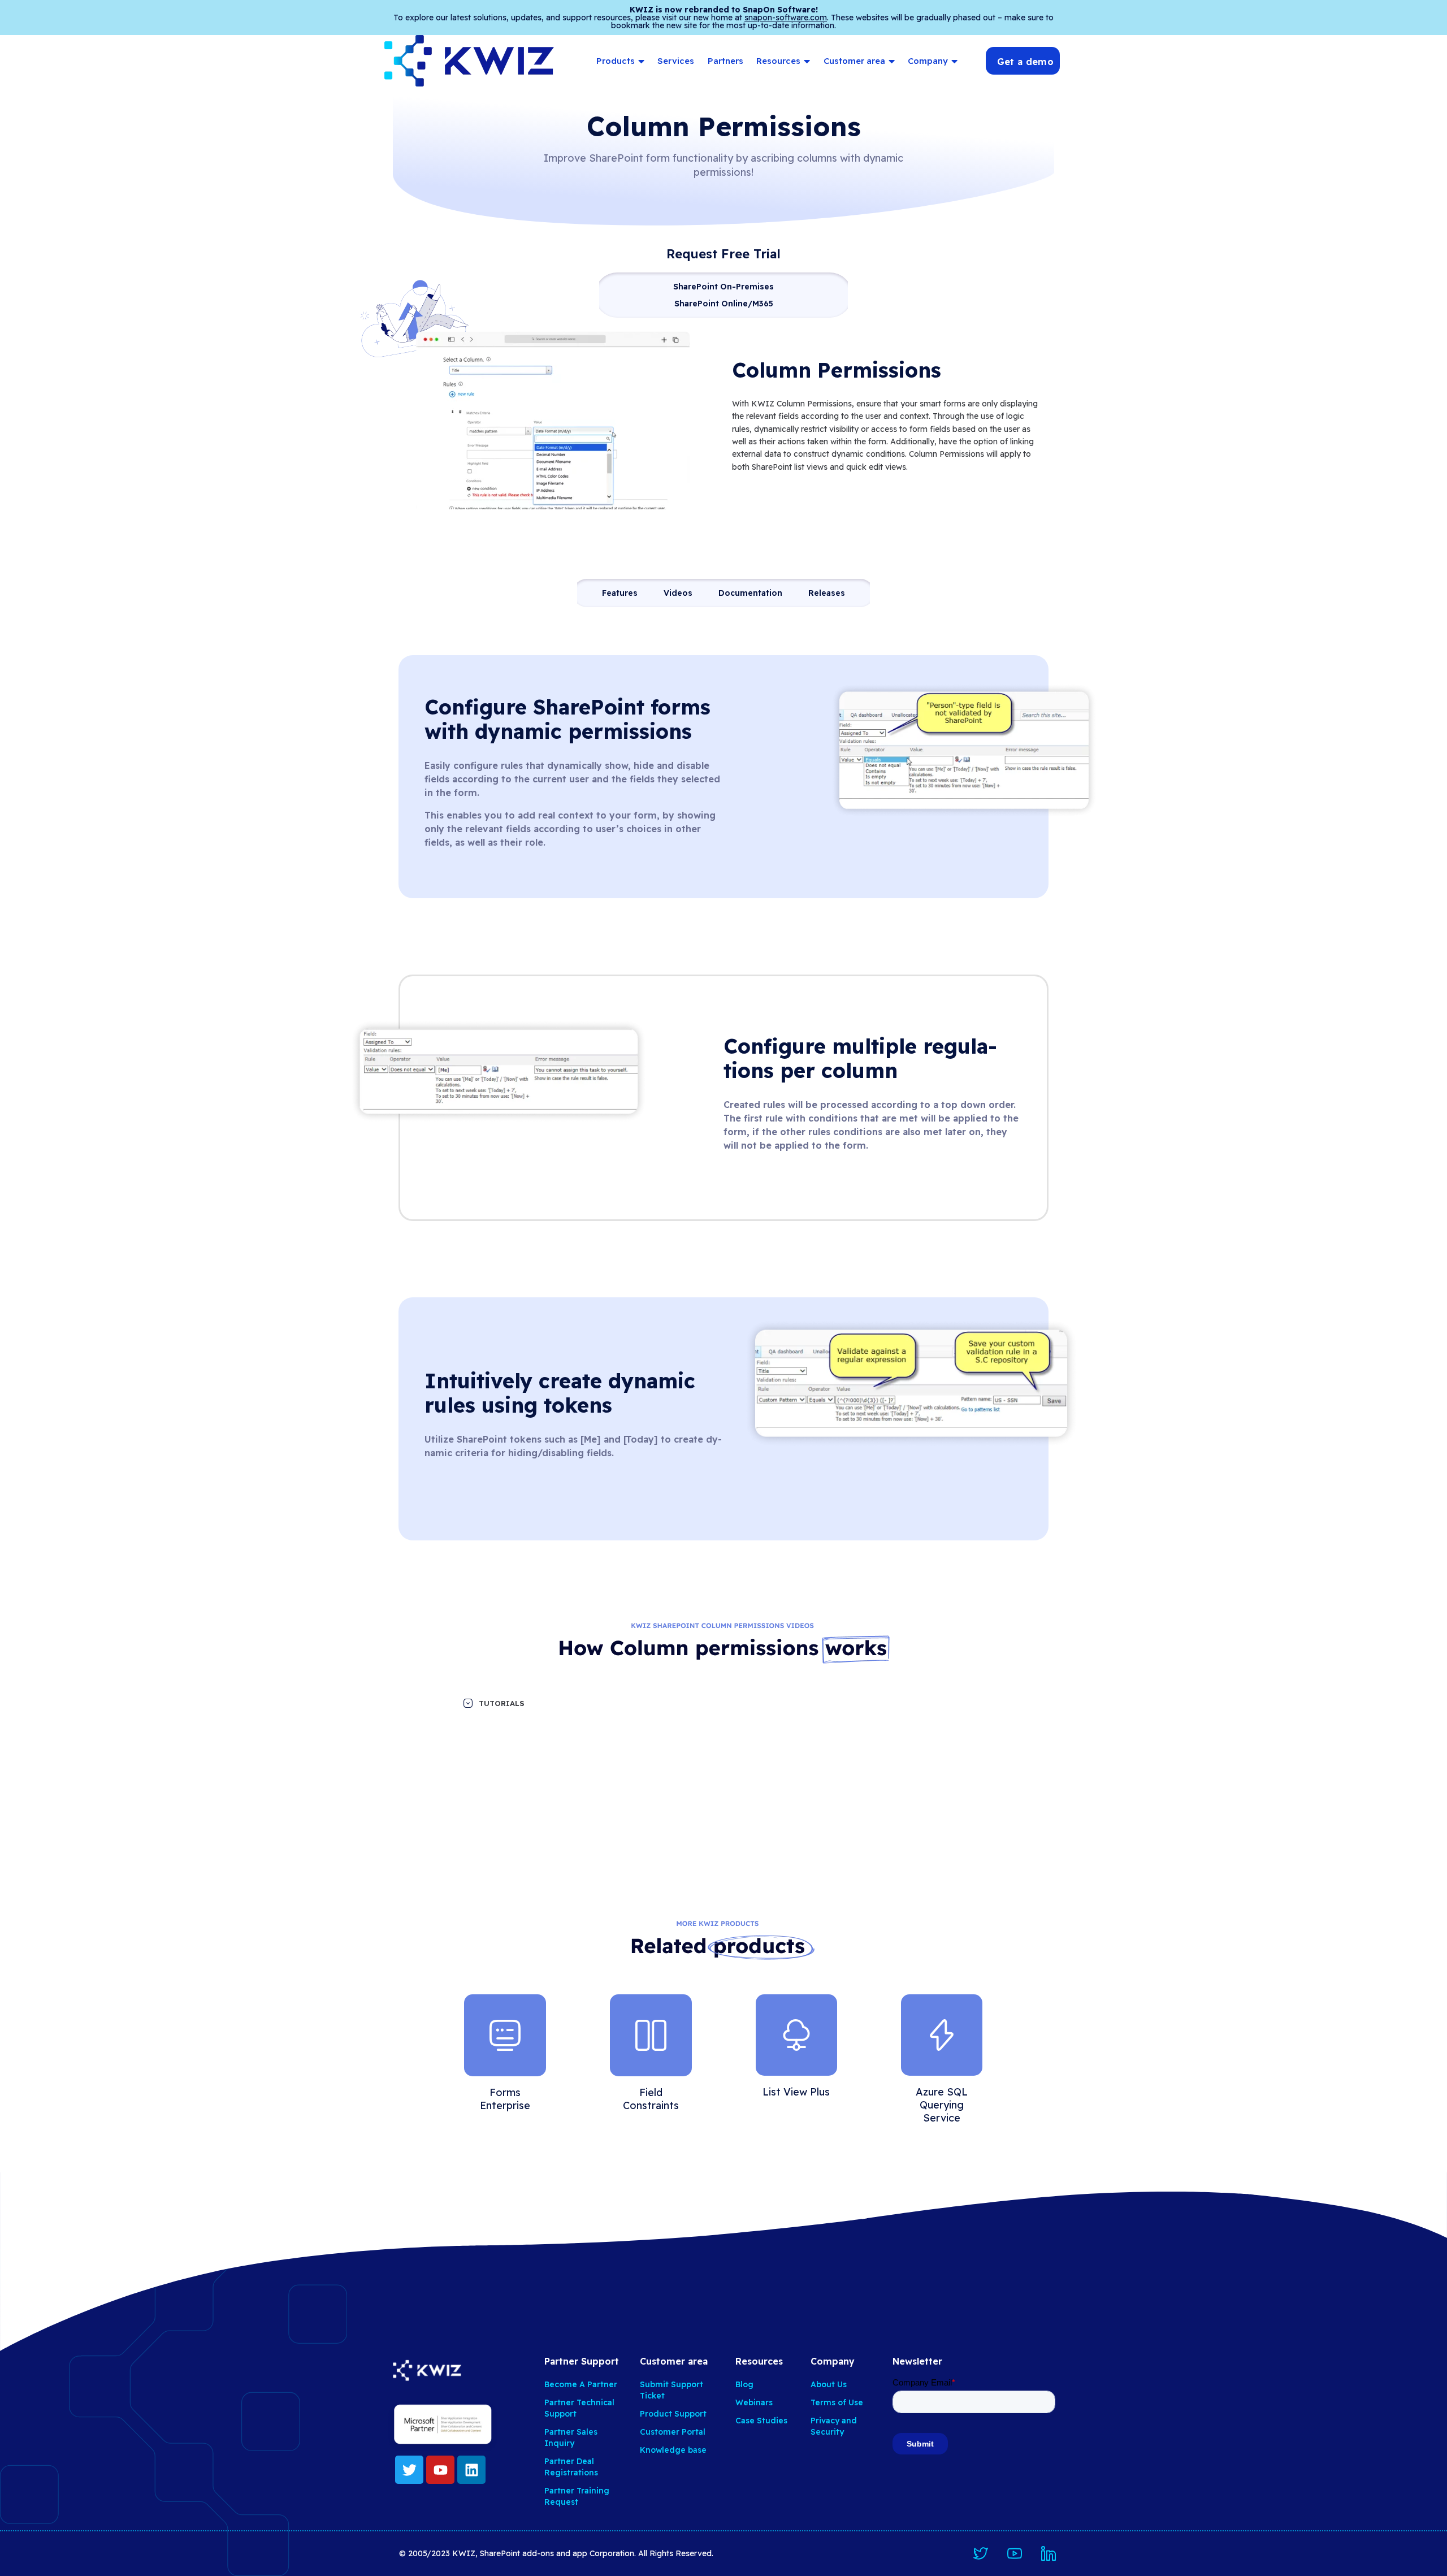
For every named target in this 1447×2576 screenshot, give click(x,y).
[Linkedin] (471, 2470)
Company (928, 61)
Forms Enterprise (505, 2099)
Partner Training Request (577, 2496)
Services (676, 61)
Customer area (854, 61)
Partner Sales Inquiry (571, 2438)
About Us (829, 2384)
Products (616, 61)
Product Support (673, 2414)
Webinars (754, 2402)
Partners (725, 61)
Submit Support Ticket (671, 2390)
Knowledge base (673, 2450)
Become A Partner (581, 2384)
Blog (744, 2384)
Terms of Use (837, 2402)
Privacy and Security (834, 2426)
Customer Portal (673, 2432)
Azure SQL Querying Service (942, 2105)
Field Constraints (651, 2099)
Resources (778, 61)
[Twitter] (409, 2470)
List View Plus (796, 2092)
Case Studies (761, 2421)
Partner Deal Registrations (571, 2467)
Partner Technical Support (579, 2408)
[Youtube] (440, 2470)
